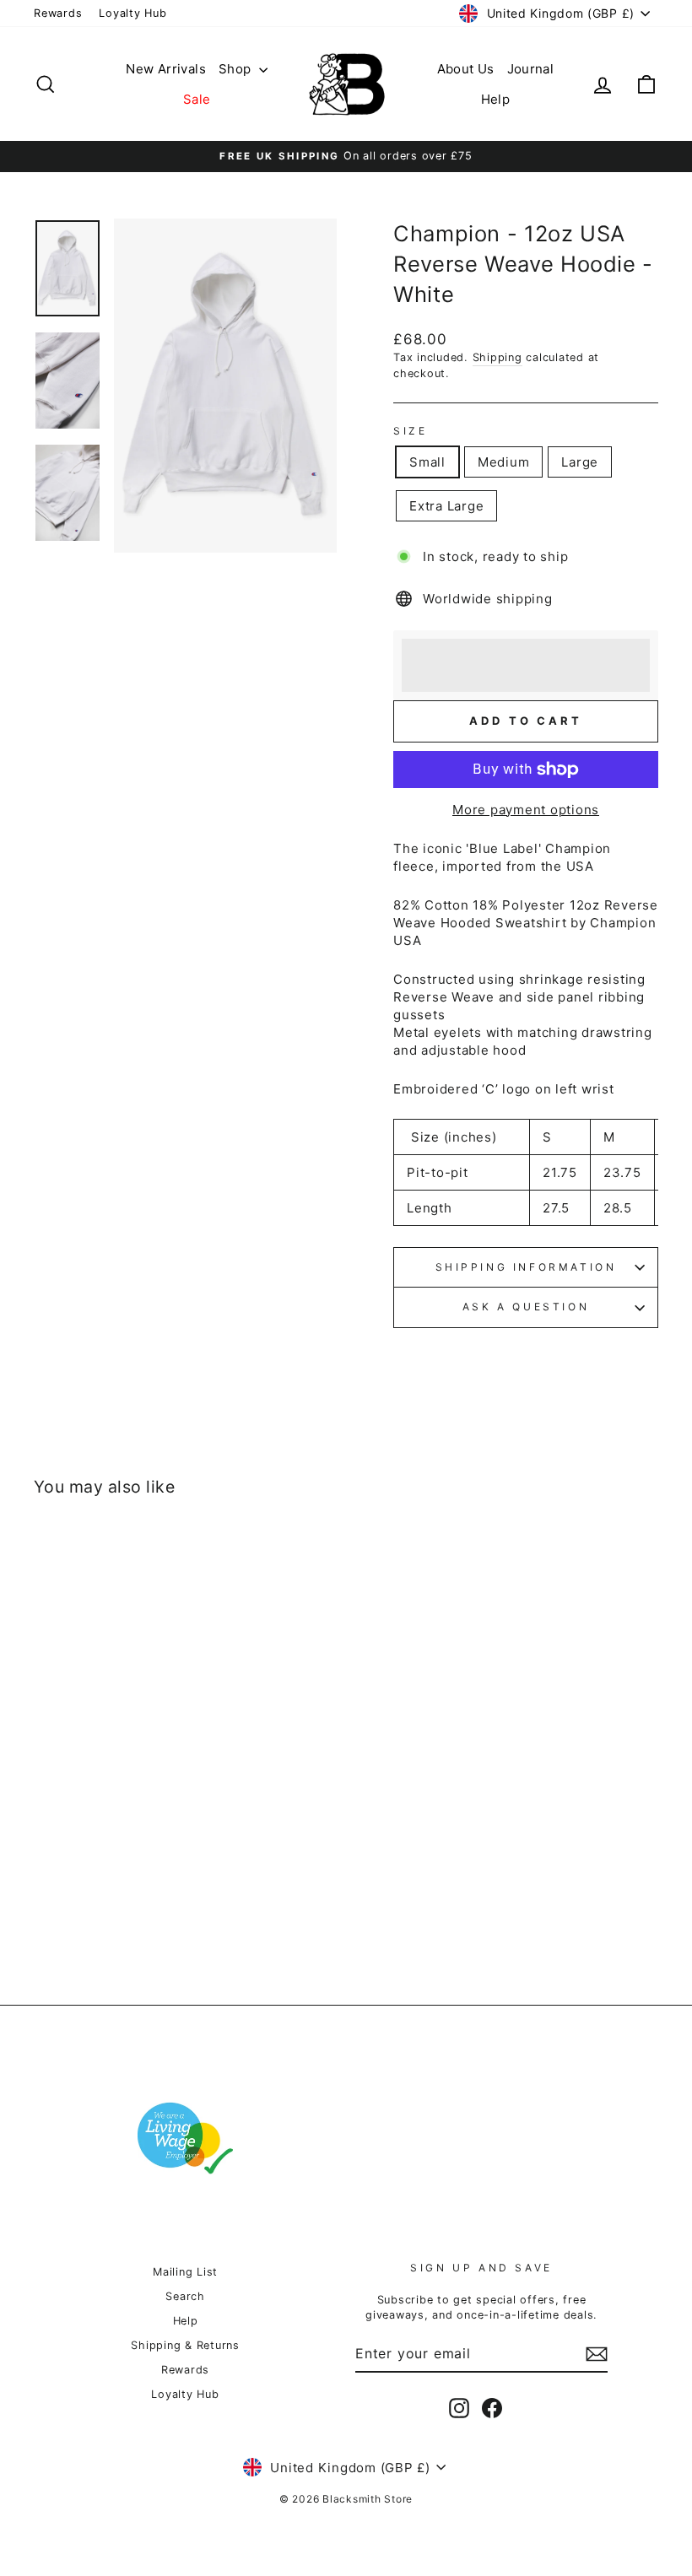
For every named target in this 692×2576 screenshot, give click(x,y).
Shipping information (526, 1267)
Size (410, 431)
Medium (504, 462)
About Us (466, 69)
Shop (237, 69)
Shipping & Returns (185, 2345)
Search (185, 2296)
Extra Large (446, 506)
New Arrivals (166, 69)
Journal (531, 69)
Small (427, 462)
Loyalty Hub (132, 13)
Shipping (497, 357)
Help (496, 99)
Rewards (58, 13)
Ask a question (526, 1307)
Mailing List (185, 2272)
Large (580, 462)
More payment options (526, 810)
